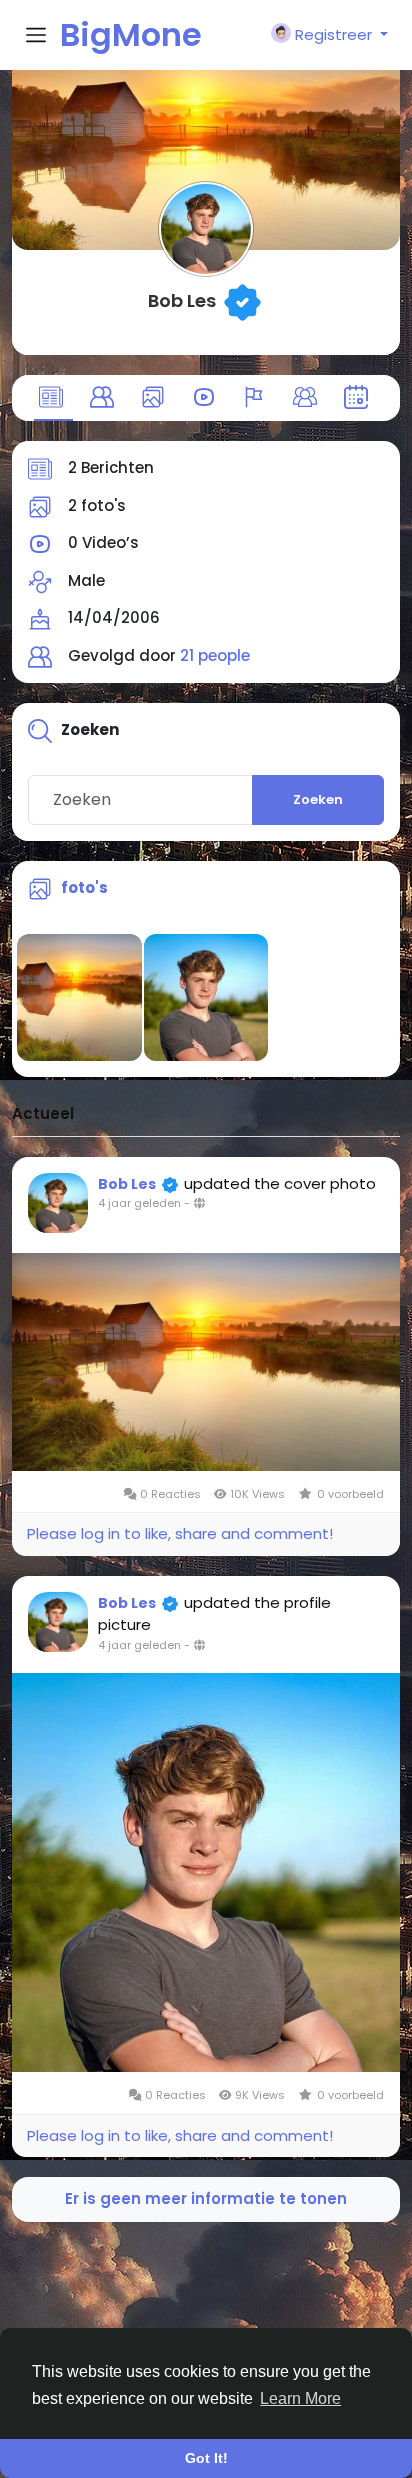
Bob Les (182, 300)
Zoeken (318, 799)
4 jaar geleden (139, 1203)
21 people (215, 655)
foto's (84, 887)
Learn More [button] (300, 2398)
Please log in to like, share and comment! (180, 1533)
